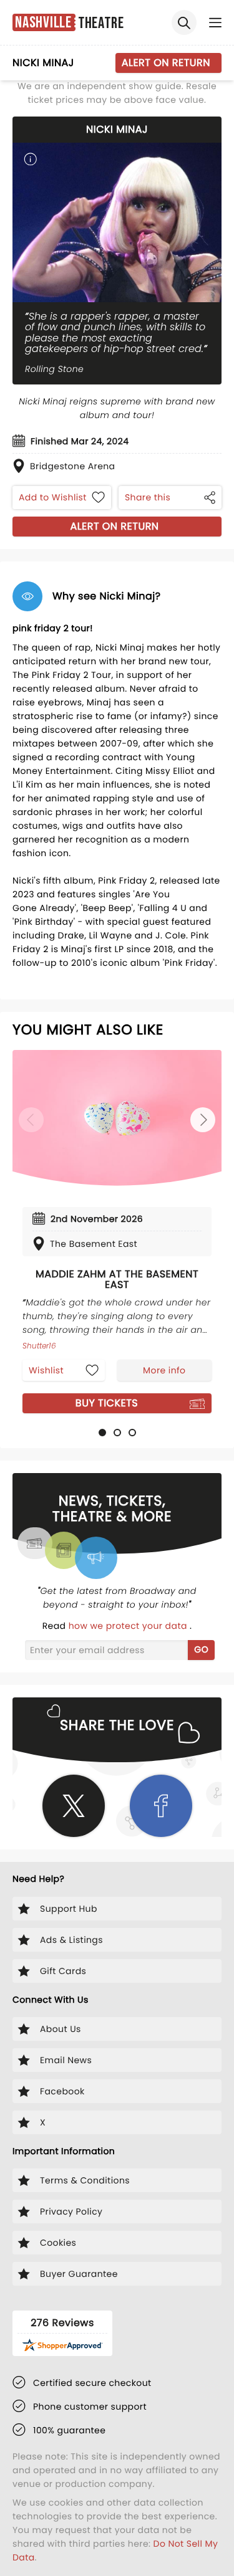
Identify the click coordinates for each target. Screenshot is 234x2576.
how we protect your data (129, 1626)
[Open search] (184, 22)
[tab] (102, 1433)
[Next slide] (203, 1120)
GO (201, 1649)
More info (164, 1370)
